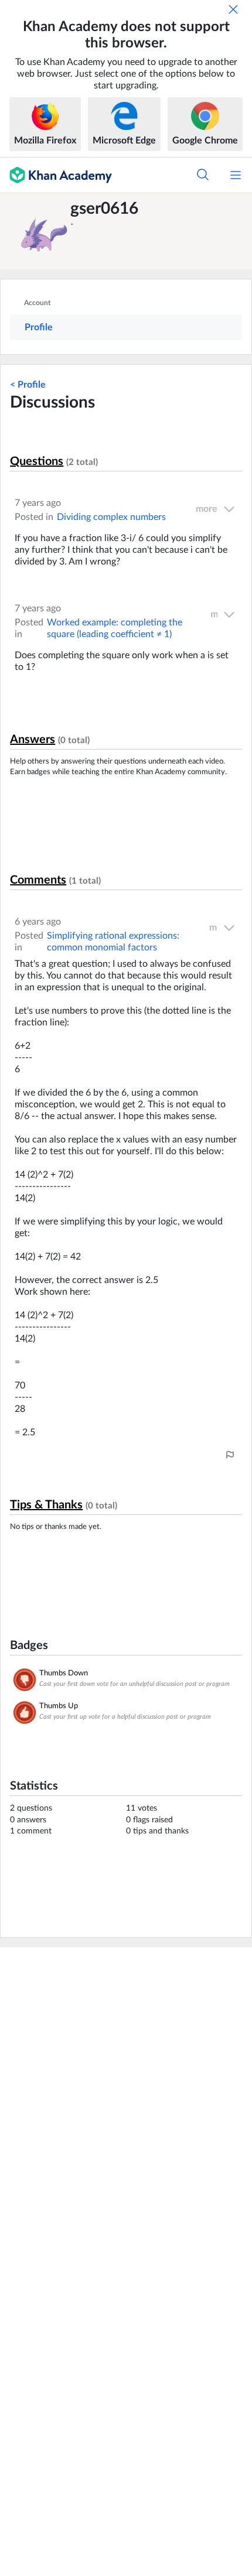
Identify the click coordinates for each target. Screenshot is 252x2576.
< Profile (28, 385)
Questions (37, 461)
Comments (38, 880)
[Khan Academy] (56, 175)
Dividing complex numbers (111, 517)
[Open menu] (236, 175)
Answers (33, 740)
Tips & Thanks (46, 1505)
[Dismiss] (233, 9)
